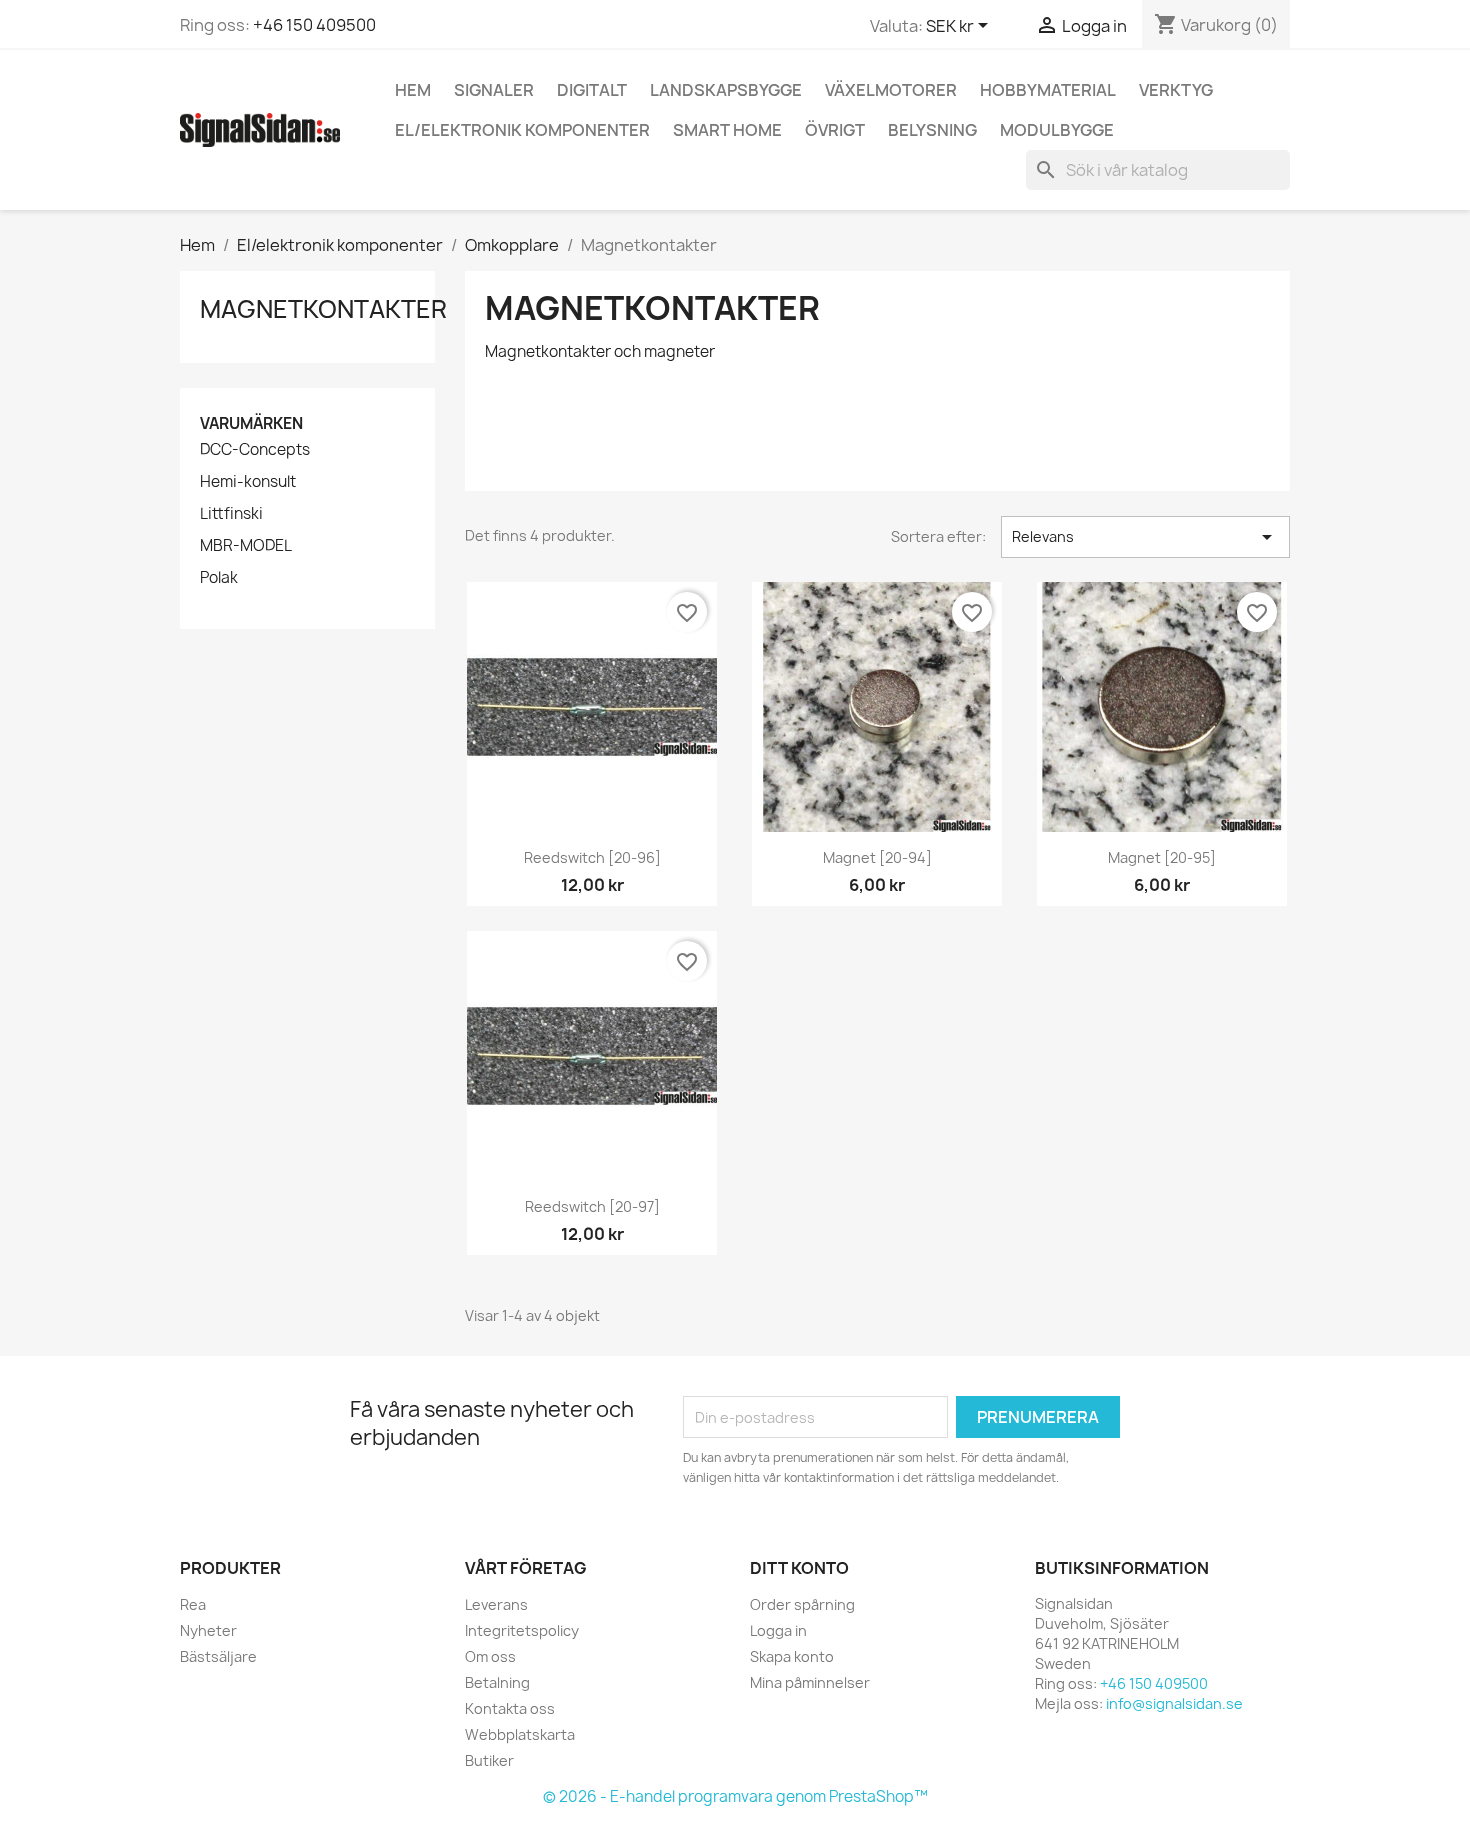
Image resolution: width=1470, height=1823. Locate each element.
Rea (193, 1604)
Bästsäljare (218, 1656)
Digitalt (592, 90)
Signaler (494, 90)
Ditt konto (799, 1568)
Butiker (489, 1760)
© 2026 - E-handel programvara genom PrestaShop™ (735, 1796)
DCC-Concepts (255, 450)
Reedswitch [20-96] (592, 857)
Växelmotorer (891, 90)
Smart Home (727, 130)
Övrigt (835, 130)
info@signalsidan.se (1174, 1703)
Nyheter (208, 1630)
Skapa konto (792, 1656)
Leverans (496, 1604)
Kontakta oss (510, 1708)
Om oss (490, 1656)
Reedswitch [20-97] (592, 1206)
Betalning (497, 1682)
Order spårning (802, 1604)
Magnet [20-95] (1162, 857)
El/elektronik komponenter (522, 130)
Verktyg (1176, 90)
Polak (219, 578)
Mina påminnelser (810, 1682)
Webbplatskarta (520, 1734)
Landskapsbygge (726, 90)
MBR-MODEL (246, 546)
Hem (413, 90)
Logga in (778, 1630)
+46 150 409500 (314, 25)
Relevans (1145, 537)
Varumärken (251, 423)
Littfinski (231, 514)
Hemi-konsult (248, 482)
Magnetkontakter (323, 309)
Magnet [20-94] (877, 857)
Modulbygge (1057, 130)
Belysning (932, 130)
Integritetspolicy (522, 1630)
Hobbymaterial (1048, 90)
